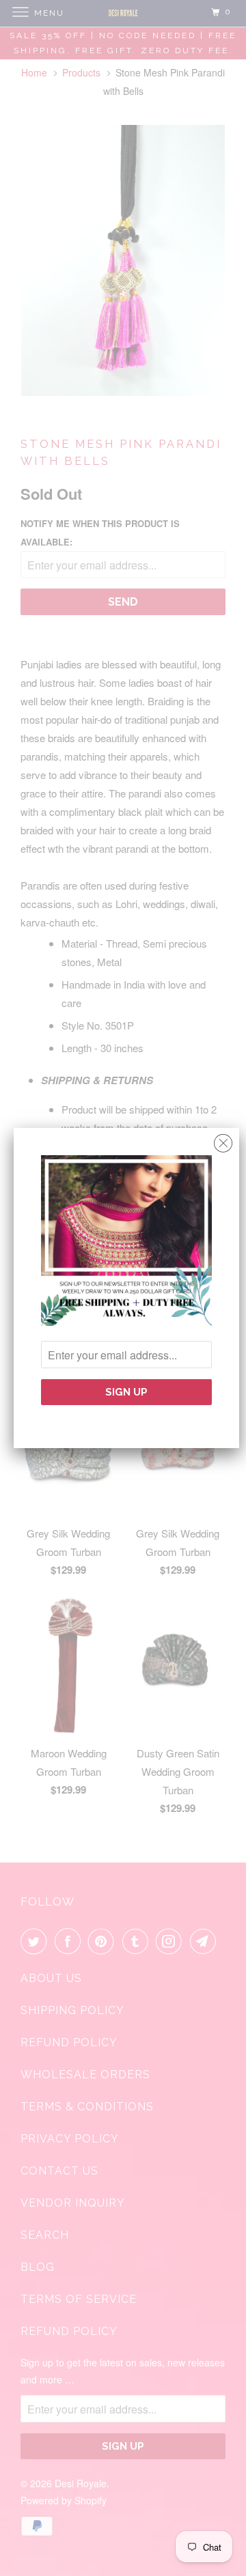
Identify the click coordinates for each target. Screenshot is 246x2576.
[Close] (223, 1140)
